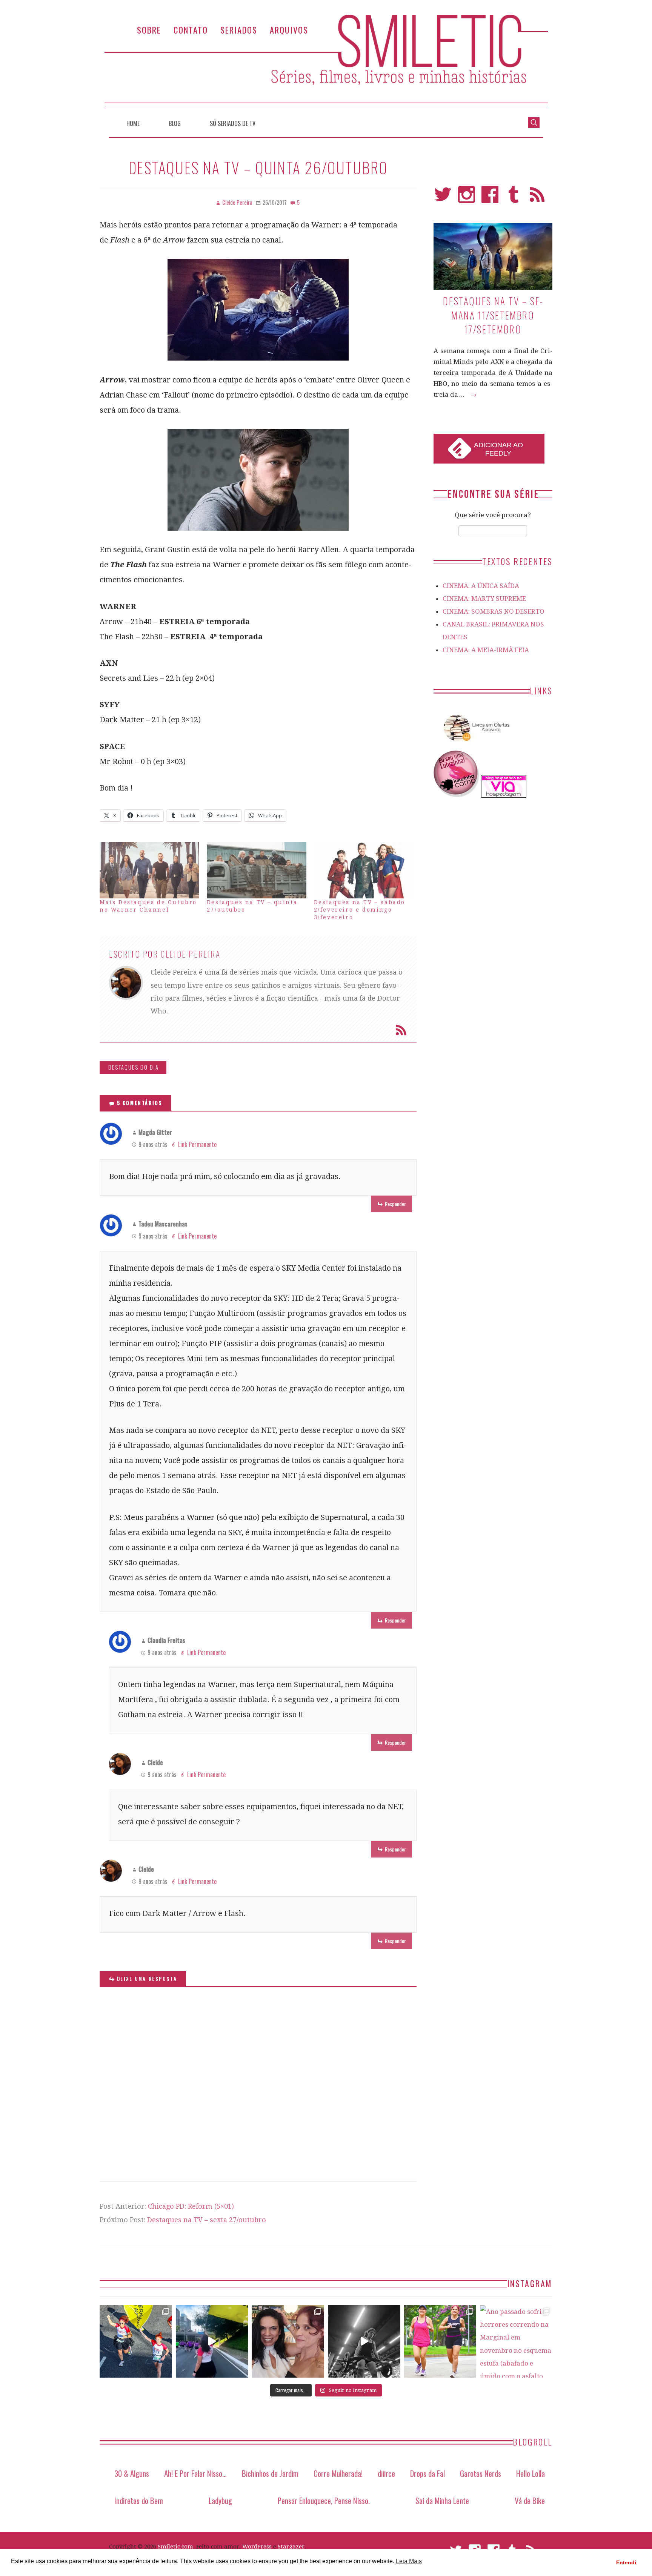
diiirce (386, 2473)
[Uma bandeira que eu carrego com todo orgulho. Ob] (212, 2341)
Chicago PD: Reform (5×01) (191, 2206)
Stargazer (291, 2547)
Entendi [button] (626, 2562)
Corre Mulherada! (338, 2473)
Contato (191, 30)
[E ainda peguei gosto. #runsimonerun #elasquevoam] (364, 2341)
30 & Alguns (132, 2473)
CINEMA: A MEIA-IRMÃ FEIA (486, 650)
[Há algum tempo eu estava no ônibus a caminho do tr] (136, 2341)
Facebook (490, 198)
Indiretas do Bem (139, 2500)
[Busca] (534, 122)
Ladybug (220, 2500)
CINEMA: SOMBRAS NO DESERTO (494, 611)
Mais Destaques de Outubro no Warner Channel (148, 906)
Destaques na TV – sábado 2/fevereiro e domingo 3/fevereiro (360, 910)
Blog (175, 123)
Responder (395, 1204)
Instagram (467, 198)
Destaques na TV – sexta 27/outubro (207, 2220)
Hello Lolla (531, 2473)
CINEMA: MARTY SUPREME (484, 599)
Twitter (443, 198)
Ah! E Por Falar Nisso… (195, 2473)
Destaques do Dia (134, 1067)
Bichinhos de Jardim (270, 2473)
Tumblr (514, 198)
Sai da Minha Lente (442, 2500)
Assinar (401, 1030)
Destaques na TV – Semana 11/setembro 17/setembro (493, 315)
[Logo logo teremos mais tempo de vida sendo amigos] (288, 2341)
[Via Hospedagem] (504, 795)
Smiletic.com (175, 2547)
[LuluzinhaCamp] (457, 795)
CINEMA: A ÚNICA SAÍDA (481, 586)
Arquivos (289, 30)
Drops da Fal (427, 2473)
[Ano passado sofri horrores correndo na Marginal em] (516, 2341)
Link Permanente (197, 1144)
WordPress (257, 2547)
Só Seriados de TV (233, 123)
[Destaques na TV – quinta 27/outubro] (257, 870)
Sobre (149, 30)
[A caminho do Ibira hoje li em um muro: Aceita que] (440, 2341)
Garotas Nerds (481, 2473)
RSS (537, 198)
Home (133, 123)
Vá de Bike (530, 2500)
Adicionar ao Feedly (498, 449)
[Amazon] (475, 744)
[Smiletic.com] (326, 61)
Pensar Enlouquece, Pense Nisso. (324, 2500)
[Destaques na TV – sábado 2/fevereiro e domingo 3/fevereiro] (364, 870)
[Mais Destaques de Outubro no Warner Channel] (149, 870)
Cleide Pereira (191, 954)
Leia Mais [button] (409, 2561)
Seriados (239, 30)
